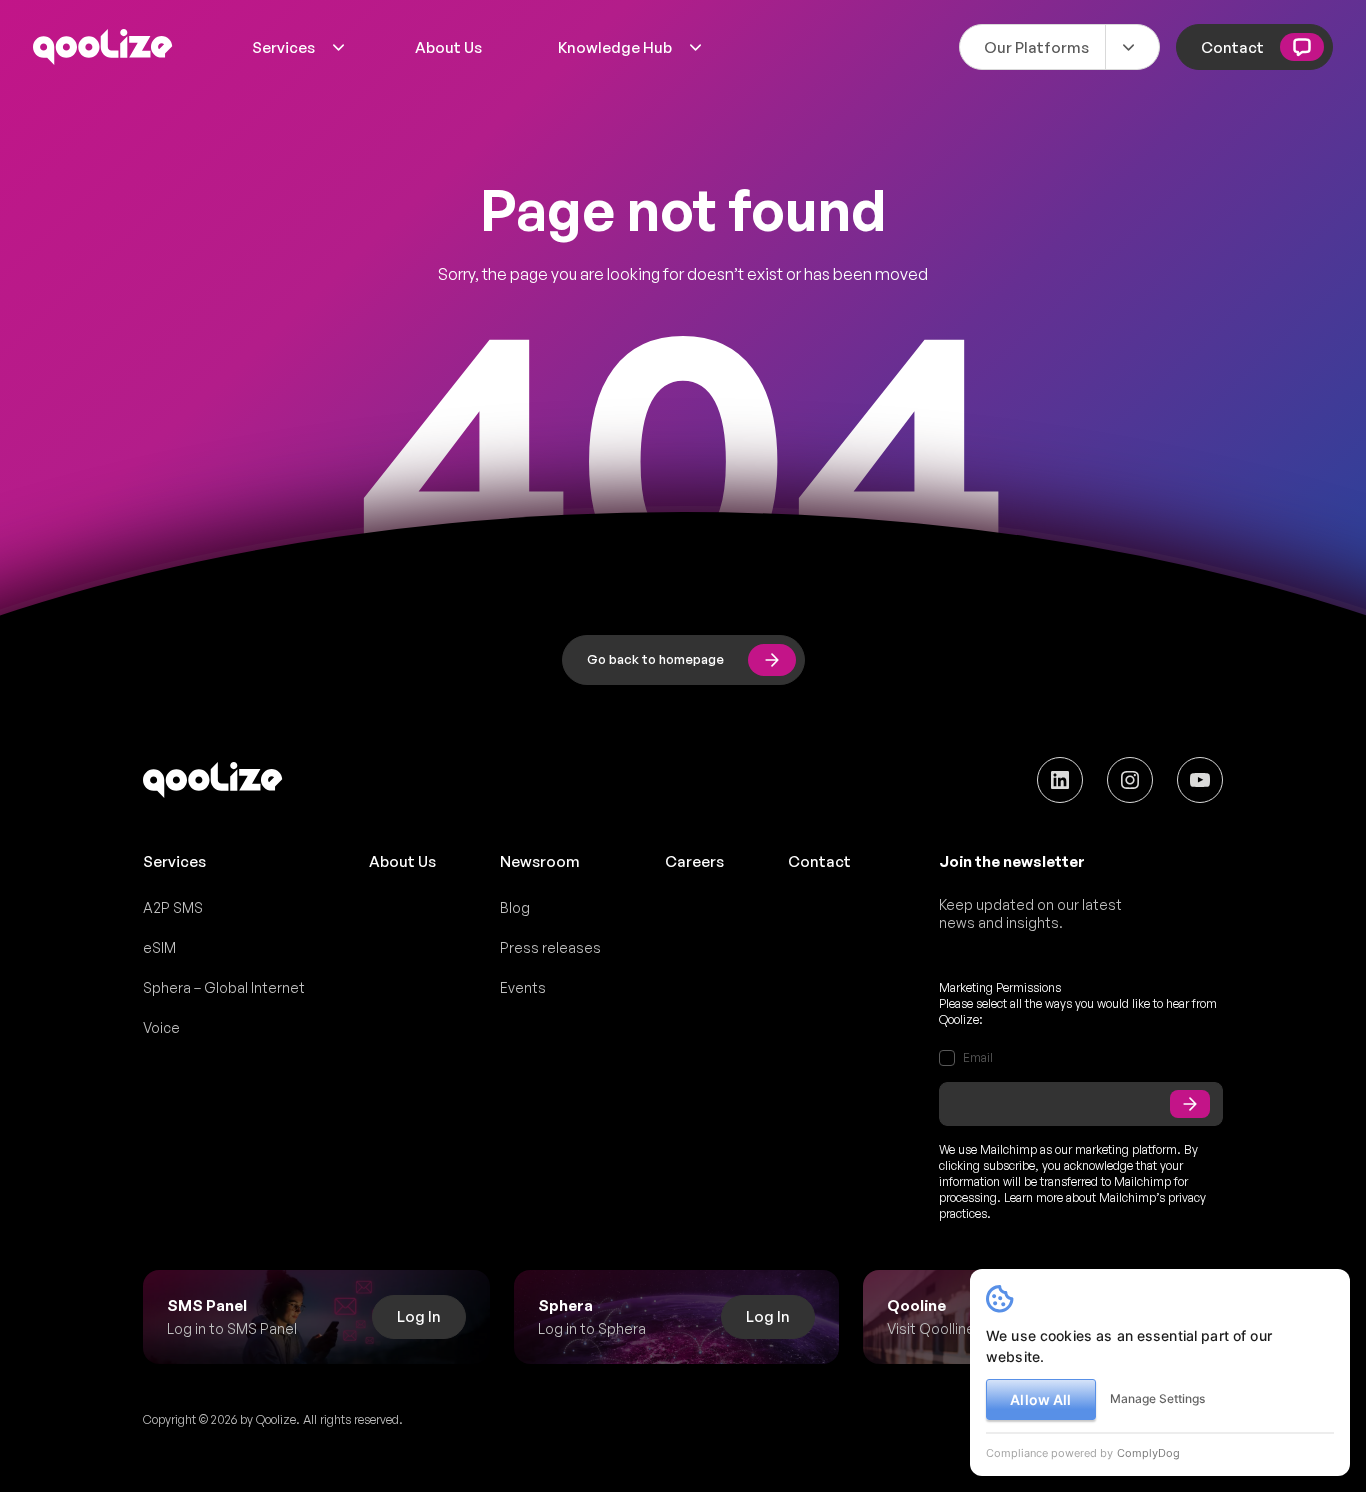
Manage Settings (1157, 1398)
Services (283, 47)
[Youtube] (1200, 780)
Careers (694, 861)
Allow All (1040, 1399)
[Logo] (103, 47)
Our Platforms (1036, 47)
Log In (419, 1316)
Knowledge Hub (615, 47)
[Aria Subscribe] (1190, 1104)
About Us (448, 47)
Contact (1232, 47)
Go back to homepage (655, 659)
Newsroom (540, 861)
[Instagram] (1130, 780)
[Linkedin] (1060, 780)
